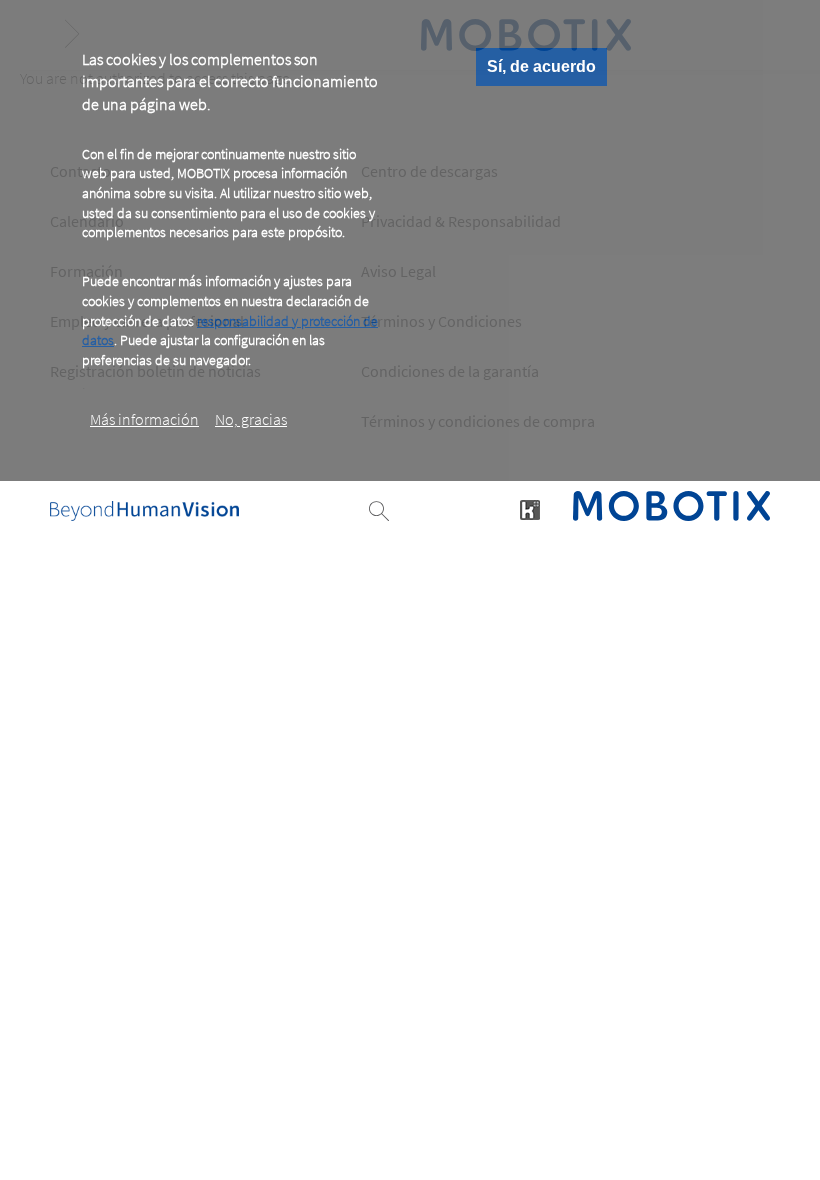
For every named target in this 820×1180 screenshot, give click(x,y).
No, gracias (251, 419)
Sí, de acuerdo (541, 66)
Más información (144, 419)
